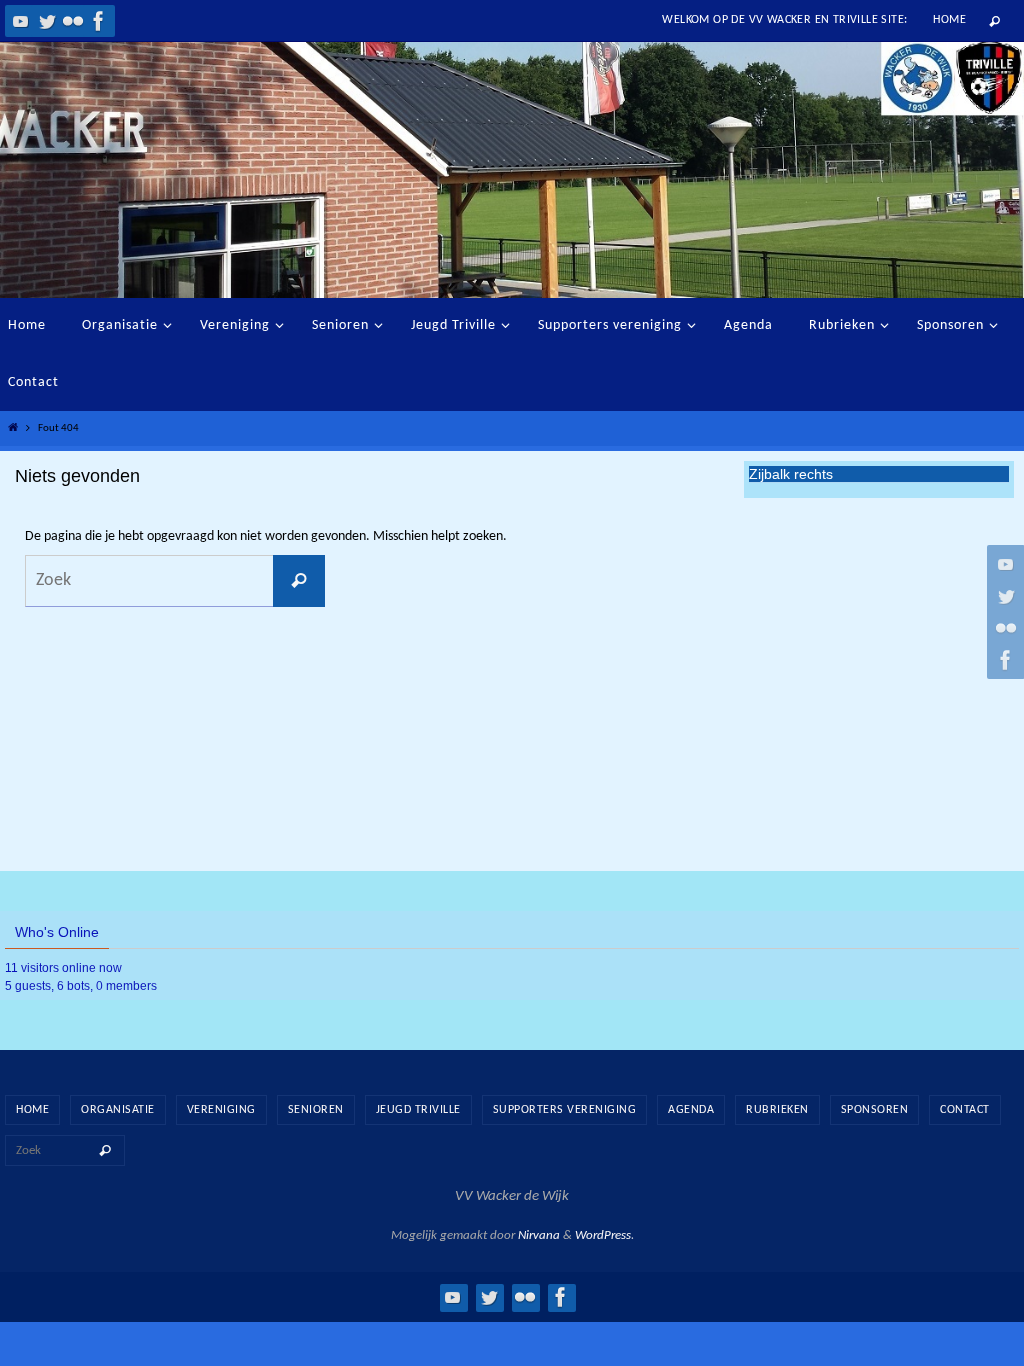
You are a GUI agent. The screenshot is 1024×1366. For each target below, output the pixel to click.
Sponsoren (875, 1110)
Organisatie (118, 1110)
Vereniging (221, 1110)
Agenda (691, 1110)
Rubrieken (777, 1110)
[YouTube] (21, 21)
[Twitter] (47, 21)
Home (949, 20)
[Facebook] (99, 21)
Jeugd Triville (418, 1110)
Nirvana (539, 1235)
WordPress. (604, 1235)
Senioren (316, 1110)
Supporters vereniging (565, 1110)
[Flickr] (73, 21)
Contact (965, 1110)
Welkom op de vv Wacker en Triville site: (784, 20)
